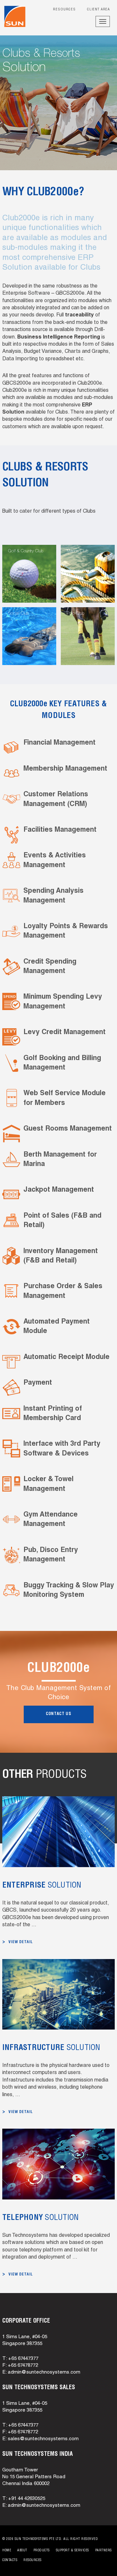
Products (42, 2551)
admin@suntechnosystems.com (44, 2372)
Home (7, 2551)
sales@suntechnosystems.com (43, 2439)
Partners (104, 2551)
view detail (21, 1942)
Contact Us (59, 1714)
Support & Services (72, 2551)
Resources (64, 10)
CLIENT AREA (98, 10)
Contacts (10, 2560)
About (22, 2551)
